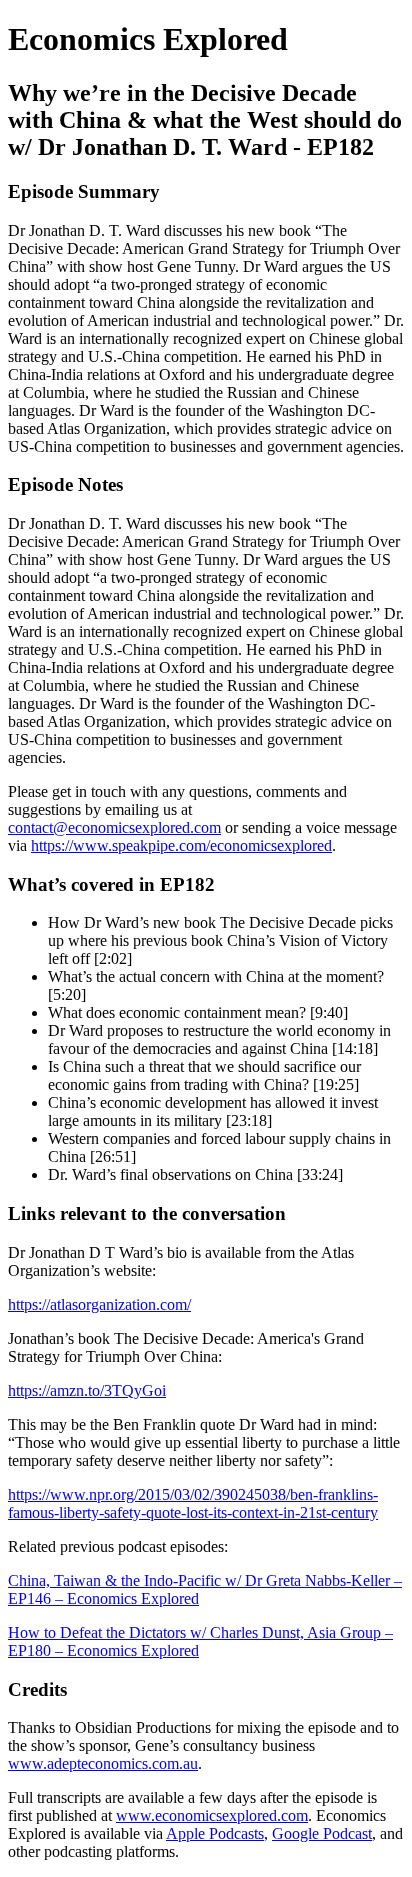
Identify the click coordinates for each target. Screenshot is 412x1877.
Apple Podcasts (215, 1833)
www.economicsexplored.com (212, 1815)
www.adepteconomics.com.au (103, 1763)
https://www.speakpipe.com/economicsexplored (181, 845)
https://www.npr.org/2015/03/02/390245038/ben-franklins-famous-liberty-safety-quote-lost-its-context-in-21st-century (193, 1503)
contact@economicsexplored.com (114, 827)
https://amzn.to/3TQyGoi (87, 1390)
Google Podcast (322, 1833)
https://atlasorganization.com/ (99, 1304)
